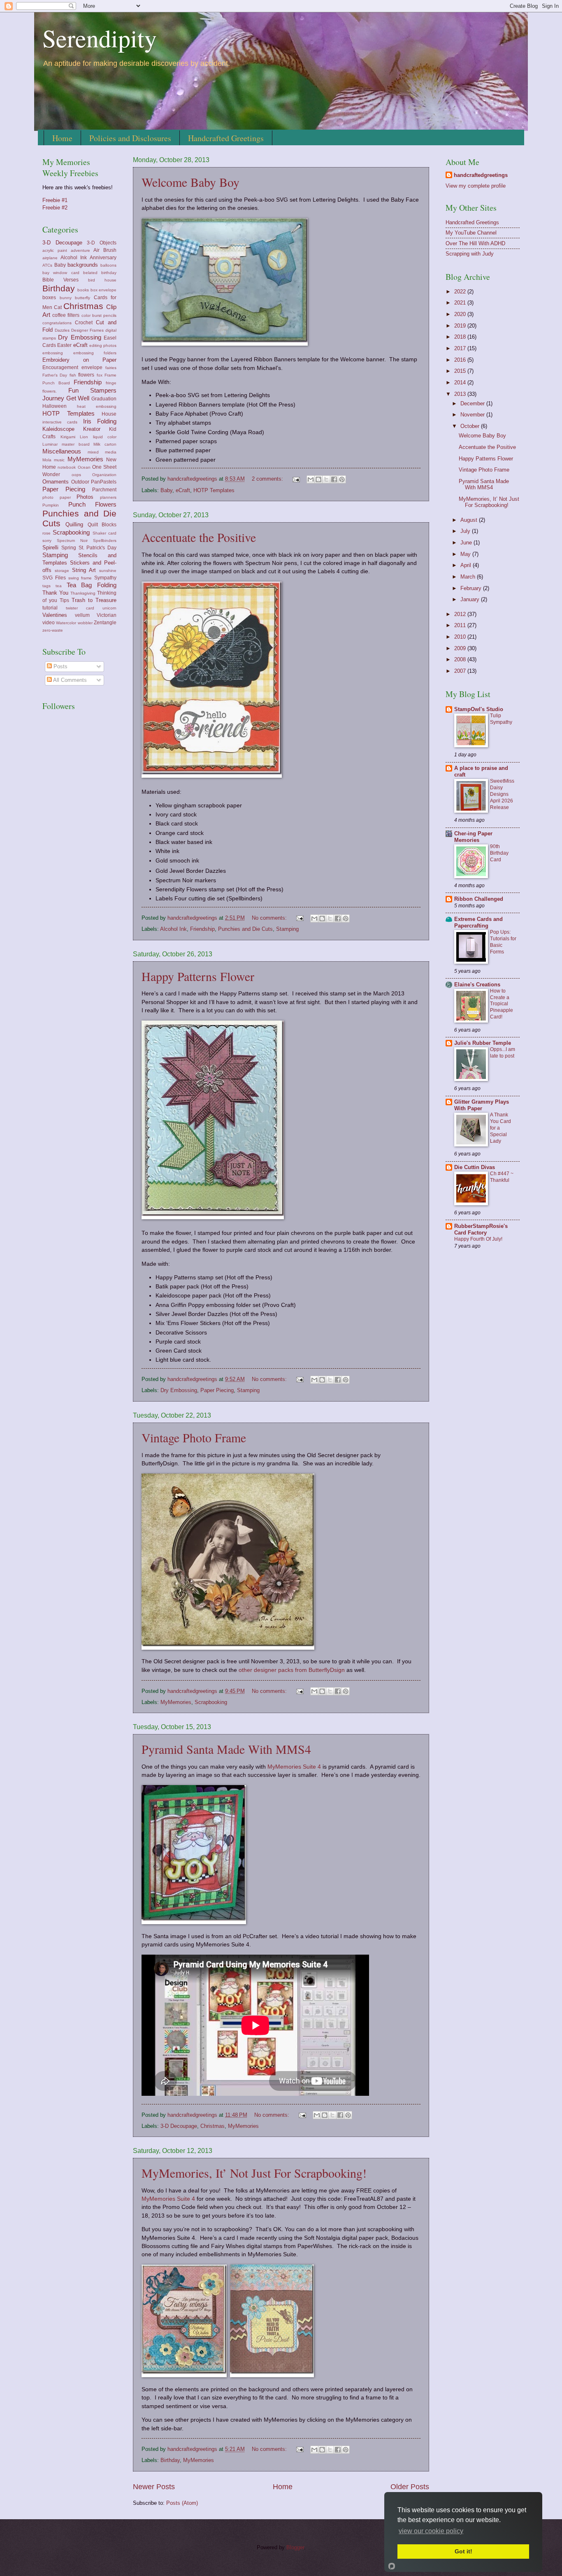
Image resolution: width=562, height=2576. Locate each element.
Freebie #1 (55, 200)
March (469, 577)
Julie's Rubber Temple (483, 1043)
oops (76, 475)
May (466, 554)
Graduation (104, 399)
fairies (111, 368)
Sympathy (105, 578)
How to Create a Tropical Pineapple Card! (502, 1004)
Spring (69, 548)
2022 (461, 292)
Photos (85, 497)
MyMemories (176, 1702)
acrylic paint (55, 250)
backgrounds (83, 265)
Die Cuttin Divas (475, 1167)
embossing (53, 353)
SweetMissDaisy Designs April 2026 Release (502, 794)
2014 (461, 382)
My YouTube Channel (471, 233)
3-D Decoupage (179, 2126)
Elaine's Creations (477, 985)
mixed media (102, 452)
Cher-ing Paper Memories (473, 837)
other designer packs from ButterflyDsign (292, 1670)
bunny (66, 298)
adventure (80, 250)
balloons (108, 265)
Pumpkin (51, 505)
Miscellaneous (62, 451)
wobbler (85, 623)
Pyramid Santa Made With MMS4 (226, 1749)
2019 (461, 326)
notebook (67, 467)
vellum (82, 615)
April (467, 565)
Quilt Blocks (102, 525)
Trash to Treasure (94, 600)
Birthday (170, 2460)
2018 (461, 337)
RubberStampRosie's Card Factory (481, 1229)
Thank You (55, 593)
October (471, 426)
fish (73, 375)
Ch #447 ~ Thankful (502, 1177)
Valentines (55, 615)
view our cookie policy (431, 2531)
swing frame (80, 578)
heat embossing (97, 406)
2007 (461, 671)
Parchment (104, 490)
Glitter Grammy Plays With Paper (482, 1105)
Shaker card (105, 533)
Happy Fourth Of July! (478, 1239)
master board (76, 444)
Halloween (55, 406)
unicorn (109, 608)
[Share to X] (326, 479)
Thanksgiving (83, 593)
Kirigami (68, 437)
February (472, 588)
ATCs (47, 265)
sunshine (108, 571)
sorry (47, 541)
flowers (86, 375)
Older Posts (410, 2487)
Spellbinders (105, 541)
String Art (84, 570)
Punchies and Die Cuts (245, 929)
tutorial (50, 608)
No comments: (270, 918)
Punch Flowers (93, 504)
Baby (166, 490)
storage (62, 571)
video (49, 623)
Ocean (84, 467)
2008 (461, 659)
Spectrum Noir (72, 541)
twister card (80, 608)
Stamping (287, 929)
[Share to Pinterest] (342, 479)
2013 (461, 394)
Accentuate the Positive (199, 537)
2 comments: (268, 479)
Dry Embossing (179, 1390)
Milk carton (105, 444)
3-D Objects (102, 243)
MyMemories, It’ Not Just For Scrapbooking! (254, 2173)
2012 (461, 614)
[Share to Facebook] (334, 479)
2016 (461, 360)
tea (59, 586)
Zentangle (105, 623)
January (471, 599)
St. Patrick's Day (98, 548)
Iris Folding (100, 421)
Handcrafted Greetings (226, 138)
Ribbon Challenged (479, 899)
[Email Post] (296, 479)
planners (108, 497)
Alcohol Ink (173, 929)
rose (46, 533)
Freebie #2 (55, 208)
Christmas (212, 2126)
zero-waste (53, 630)
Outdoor (80, 482)
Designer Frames (87, 330)
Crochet (84, 323)
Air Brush (105, 250)
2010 (461, 637)
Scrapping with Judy (470, 254)
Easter (64, 345)
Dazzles (62, 330)
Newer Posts (154, 2487)
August (470, 520)
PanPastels (104, 482)
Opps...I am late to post (503, 1053)
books (83, 290)
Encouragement (60, 367)
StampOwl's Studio (479, 709)
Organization (104, 475)
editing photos (103, 345)
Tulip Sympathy (501, 719)
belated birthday (100, 273)
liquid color (105, 437)
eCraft (183, 490)
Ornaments (56, 482)
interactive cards (60, 422)
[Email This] (311, 479)
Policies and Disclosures (130, 138)
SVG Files (54, 578)
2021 (461, 303)
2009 (461, 648)
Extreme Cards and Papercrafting (478, 922)
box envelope (103, 290)
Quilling (74, 524)
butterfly (82, 298)
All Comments (69, 680)
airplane (50, 258)
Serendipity (100, 38)
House (109, 414)
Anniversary (103, 258)
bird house (102, 280)
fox (100, 375)
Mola (47, 460)
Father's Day (55, 375)
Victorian (107, 615)
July (466, 531)
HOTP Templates (214, 490)
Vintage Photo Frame (194, 1437)
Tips (64, 600)
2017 (461, 348)
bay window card (61, 273)
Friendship (202, 929)
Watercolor (66, 623)
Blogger (295, 2547)
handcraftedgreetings (481, 175)
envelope (92, 367)
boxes (49, 298)
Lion (84, 437)
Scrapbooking (211, 1702)
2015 (461, 371)
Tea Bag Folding (92, 585)
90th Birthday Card (499, 853)
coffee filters (66, 315)
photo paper (57, 497)
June (467, 543)
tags (46, 586)
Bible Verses (60, 280)
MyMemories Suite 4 (294, 1767)
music (59, 460)
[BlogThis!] (318, 479)
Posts (60, 666)
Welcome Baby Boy (190, 182)
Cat (58, 307)
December (473, 403)
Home (62, 138)
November (473, 415)
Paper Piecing (217, 1390)
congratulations (57, 323)
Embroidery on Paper (79, 360)
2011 (461, 625)
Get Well (78, 398)
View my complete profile (476, 186)
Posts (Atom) (182, 2503)
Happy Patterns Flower (198, 976)
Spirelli (50, 548)
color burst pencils (99, 315)
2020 (461, 314)
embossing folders (95, 353)
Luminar (50, 444)
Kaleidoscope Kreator (71, 429)
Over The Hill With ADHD (475, 243)
